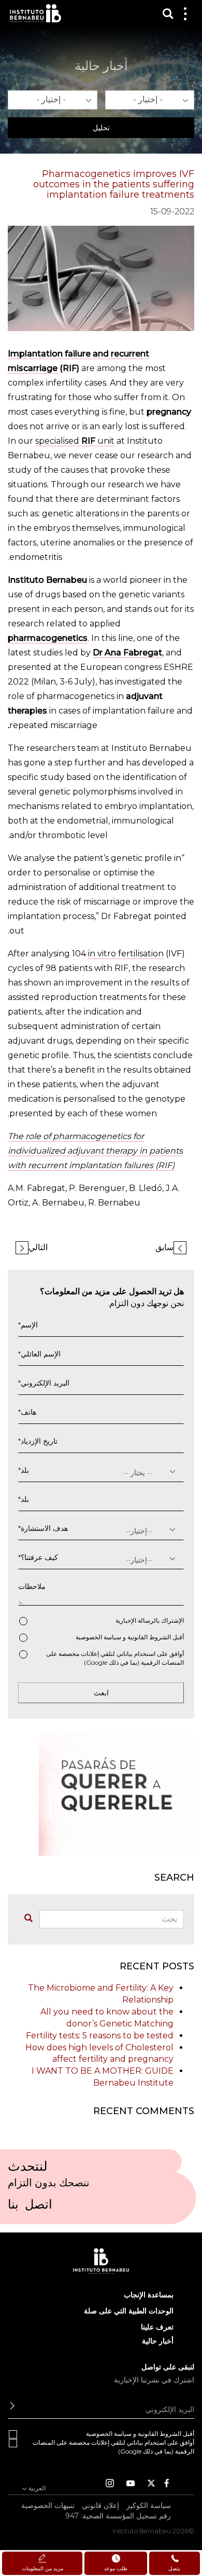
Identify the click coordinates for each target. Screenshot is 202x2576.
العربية (36, 2488)
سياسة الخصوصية (98, 1637)
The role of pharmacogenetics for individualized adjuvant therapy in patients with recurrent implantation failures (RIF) (95, 1151)
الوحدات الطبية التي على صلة (129, 2311)
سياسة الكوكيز (149, 2505)
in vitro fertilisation (126, 954)
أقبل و (130, 1637)
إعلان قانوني (100, 2505)
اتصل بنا (30, 2208)
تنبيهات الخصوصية (48, 2505)
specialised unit (75, 441)
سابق (164, 1247)
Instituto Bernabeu (35, 13)
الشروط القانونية (149, 1637)
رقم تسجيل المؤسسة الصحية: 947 (118, 2516)
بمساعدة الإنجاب (149, 2295)
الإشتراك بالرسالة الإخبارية (150, 1620)
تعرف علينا (157, 2327)
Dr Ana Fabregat (127, 653)
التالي (38, 1247)
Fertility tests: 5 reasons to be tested (100, 2036)
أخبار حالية (158, 2341)
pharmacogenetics (48, 638)
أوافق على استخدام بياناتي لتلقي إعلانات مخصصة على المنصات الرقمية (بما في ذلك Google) (115, 1658)
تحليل (101, 128)
